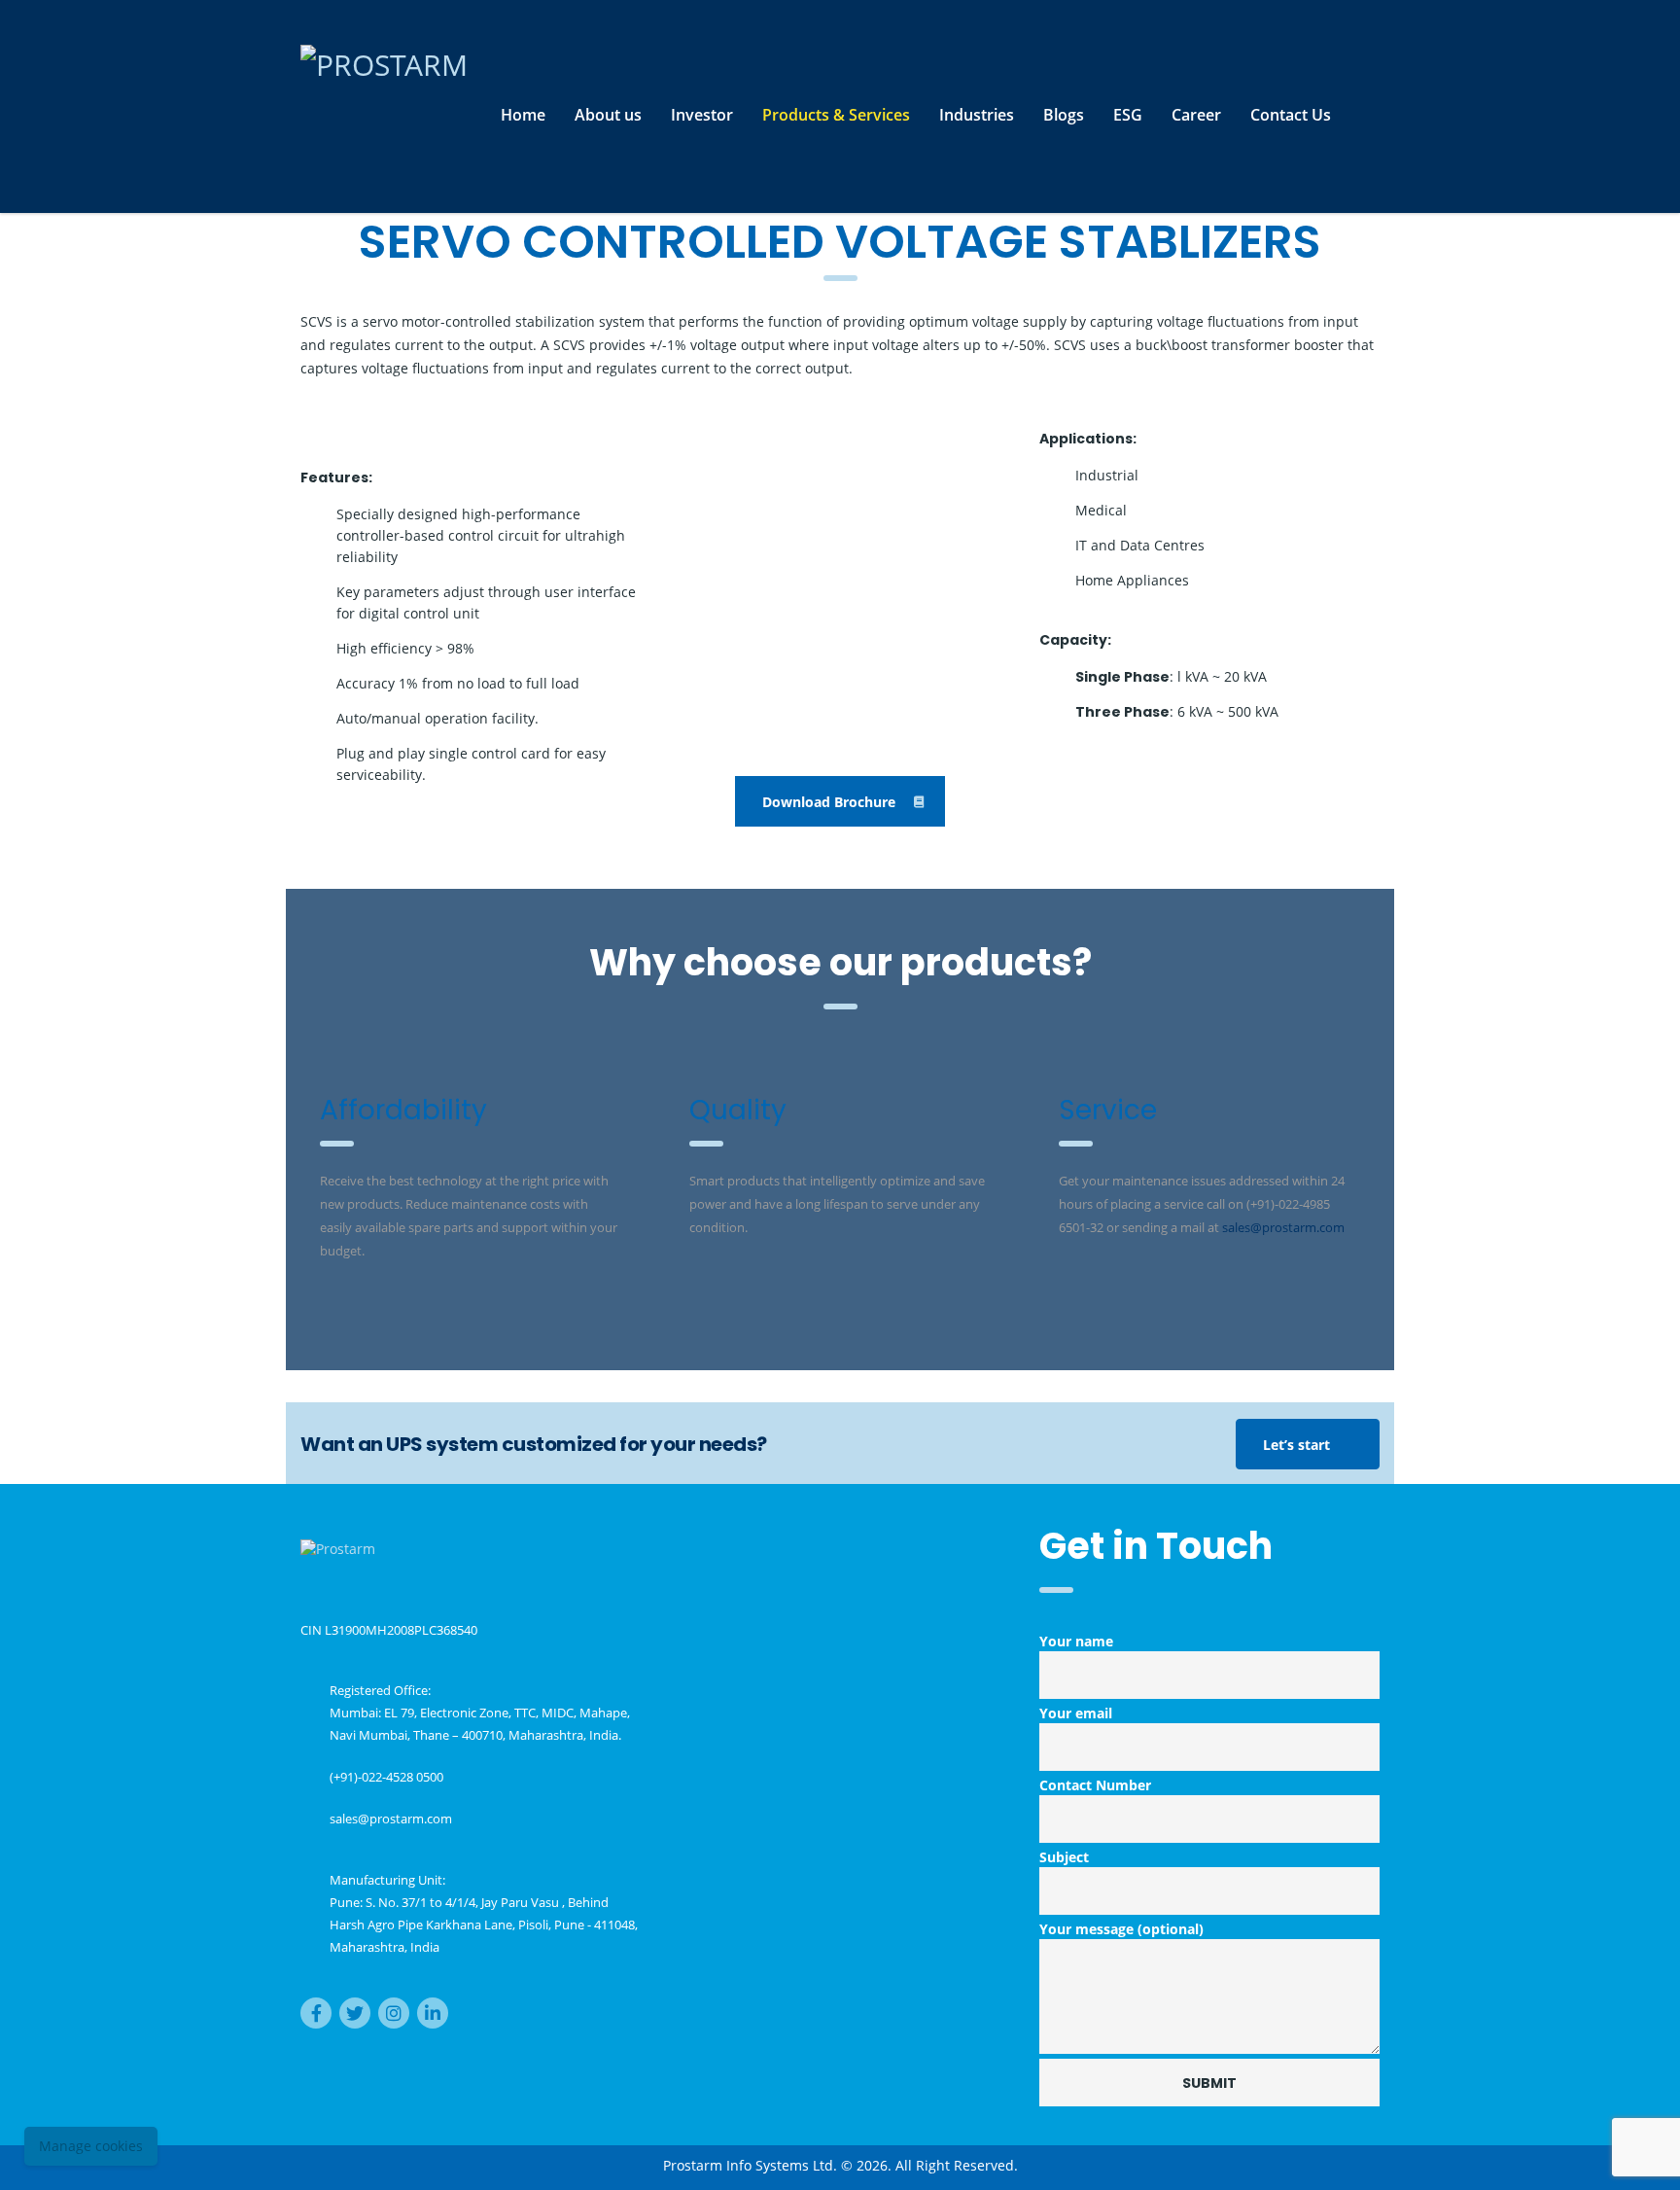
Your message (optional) (1121, 1929)
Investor (702, 115)
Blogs (1064, 115)
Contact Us (1291, 115)
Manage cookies (91, 2146)
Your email (1076, 1713)
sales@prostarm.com (391, 1819)
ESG (1128, 115)
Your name (1076, 1641)
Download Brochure (829, 802)
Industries (977, 115)
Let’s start (1296, 1445)
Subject (1064, 1857)
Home (523, 115)
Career (1196, 115)
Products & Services (836, 115)
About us (608, 115)
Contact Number (1095, 1785)
